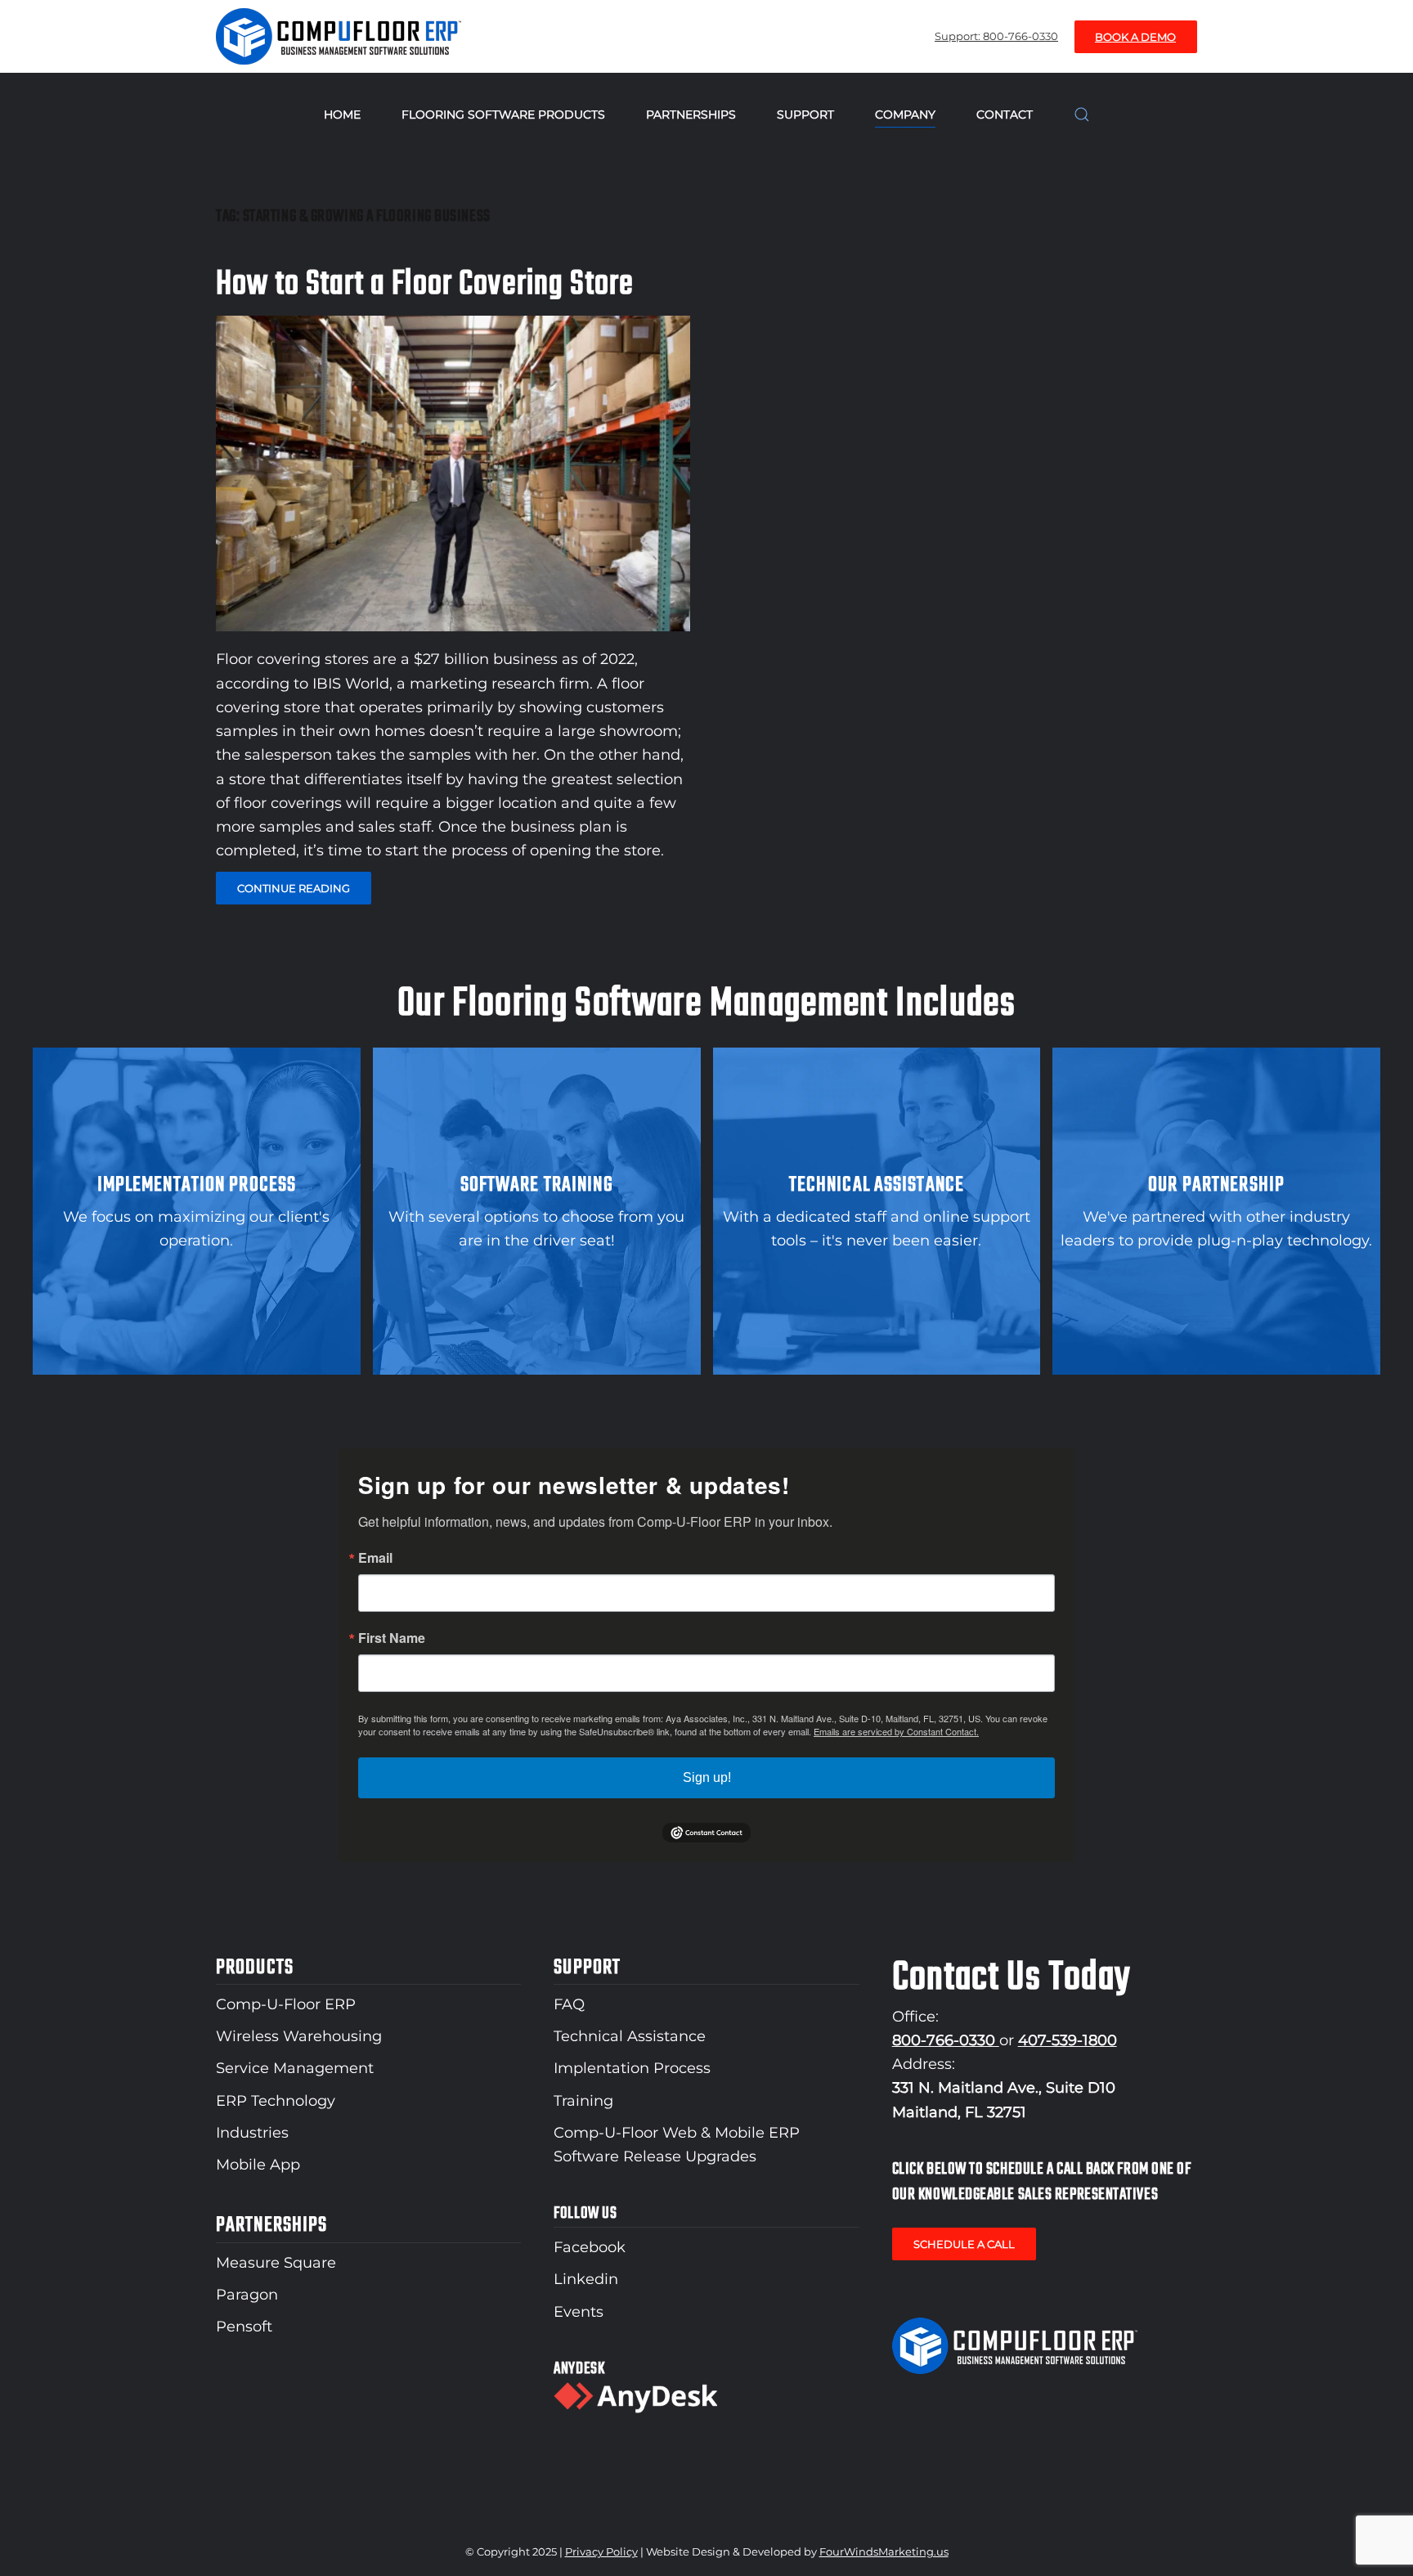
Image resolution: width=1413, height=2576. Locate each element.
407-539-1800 (1068, 2040)
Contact (1005, 114)
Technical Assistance (630, 2036)
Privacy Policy (601, 2551)
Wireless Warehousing (299, 2036)
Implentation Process (632, 2068)
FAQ (569, 2004)
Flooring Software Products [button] (503, 114)
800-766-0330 (946, 2040)
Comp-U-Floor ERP (286, 2004)
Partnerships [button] (691, 114)
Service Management (295, 2068)
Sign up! (707, 1777)
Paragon (247, 2295)
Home (342, 114)
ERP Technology (276, 2101)
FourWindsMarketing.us (884, 2551)
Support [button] (805, 114)
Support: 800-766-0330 (996, 36)
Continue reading (294, 888)
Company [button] (905, 114)
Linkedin (586, 2279)
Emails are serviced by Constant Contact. (896, 1731)
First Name (392, 1638)
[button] (1082, 114)
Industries (252, 2133)
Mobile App (258, 2165)
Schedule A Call (964, 2244)
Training (583, 2101)
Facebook (590, 2247)
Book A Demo (1135, 37)
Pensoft (244, 2327)
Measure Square (276, 2263)
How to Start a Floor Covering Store (425, 285)
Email (375, 1558)
